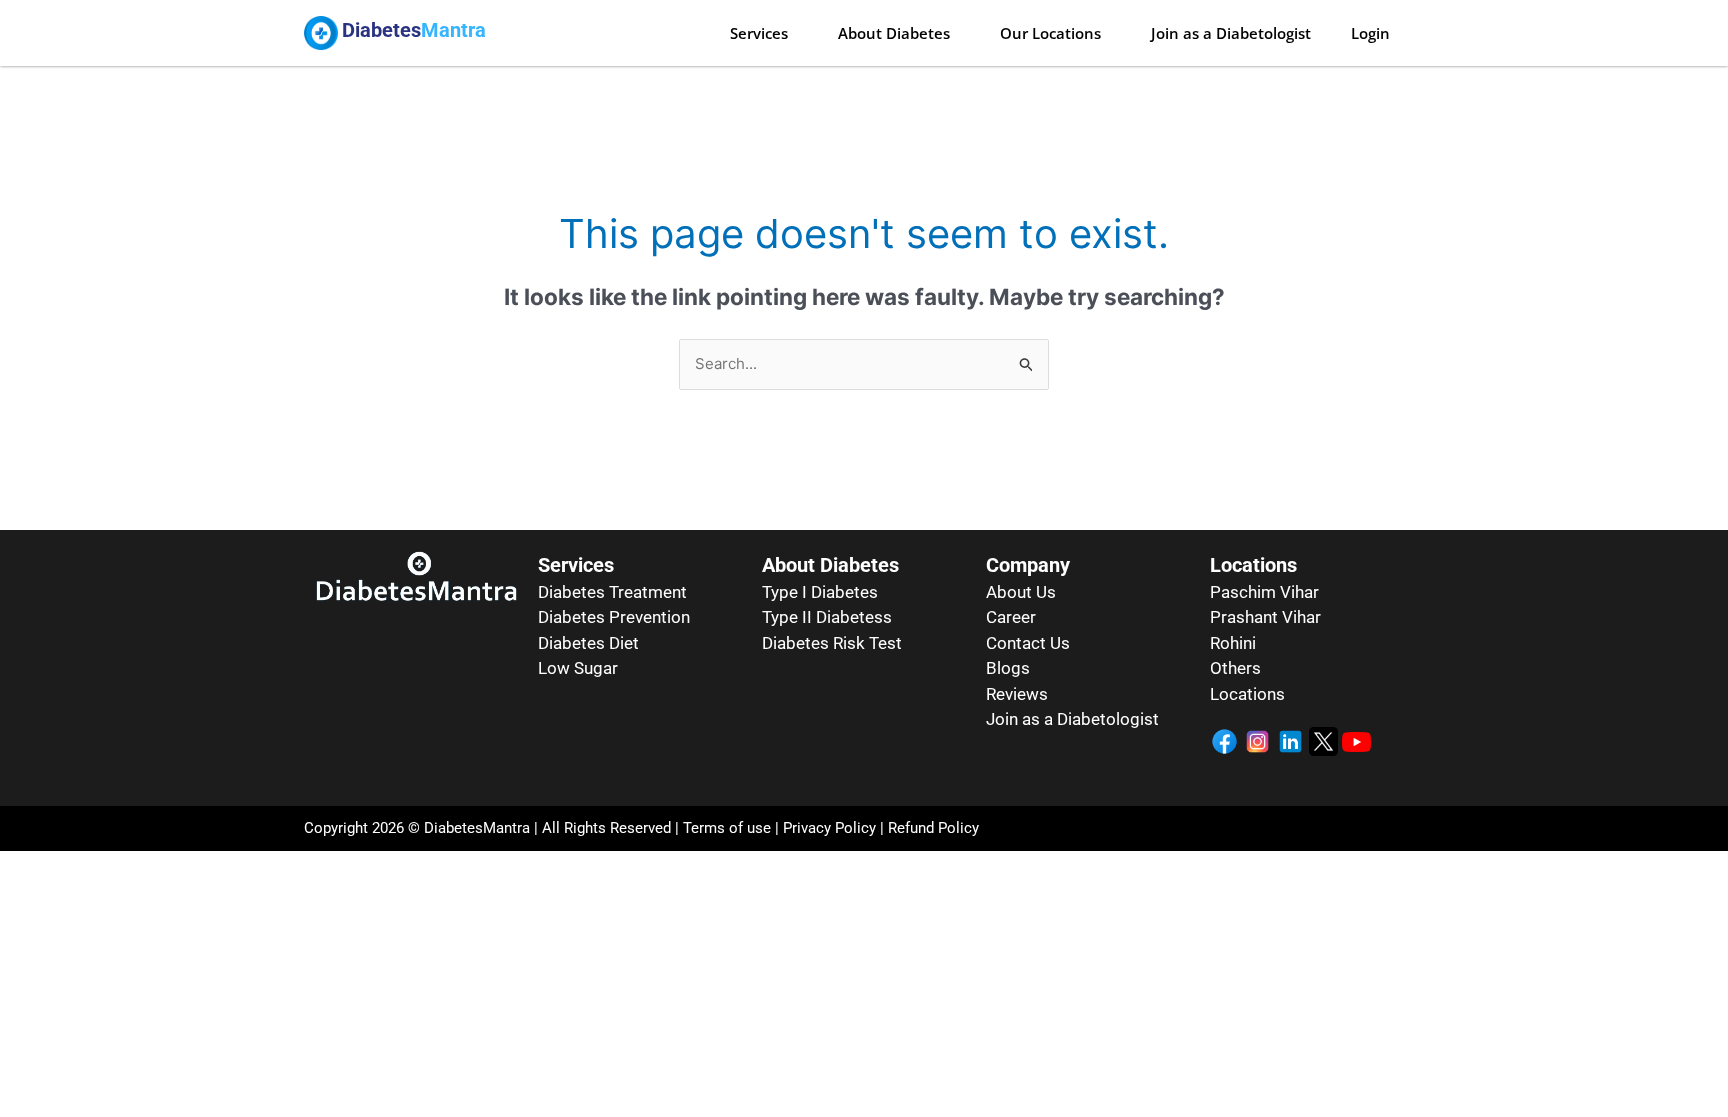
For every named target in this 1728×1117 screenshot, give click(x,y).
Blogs (1008, 668)
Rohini (1233, 643)
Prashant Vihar (1265, 617)
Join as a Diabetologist (1231, 33)
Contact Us (1028, 643)
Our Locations (1050, 33)
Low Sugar (578, 668)
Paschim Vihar (1264, 592)
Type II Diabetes (822, 617)
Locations (1247, 694)
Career (1011, 617)
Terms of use (727, 828)
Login (1370, 33)
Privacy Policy (827, 828)
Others (1235, 668)
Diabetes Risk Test (832, 643)
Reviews (1017, 694)
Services (759, 33)
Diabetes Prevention (614, 617)
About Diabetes (894, 33)
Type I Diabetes (820, 592)
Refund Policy (933, 828)
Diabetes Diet (588, 643)
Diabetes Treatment (612, 592)
